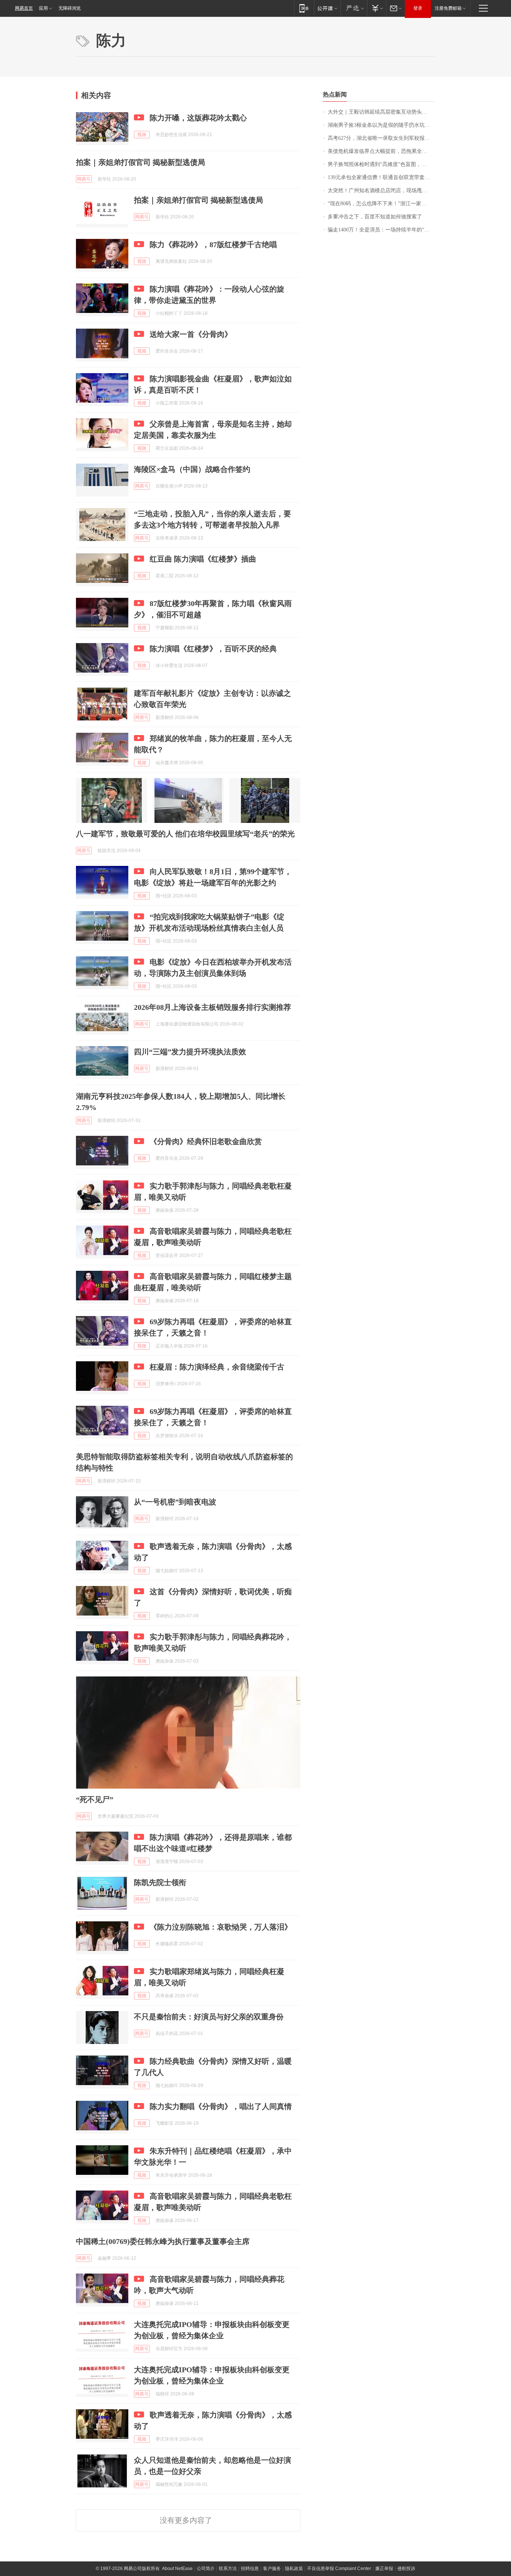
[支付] (377, 8)
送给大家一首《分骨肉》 (191, 334)
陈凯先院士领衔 (160, 1882)
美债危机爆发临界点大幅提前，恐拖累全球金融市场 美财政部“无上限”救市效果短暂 (381, 151)
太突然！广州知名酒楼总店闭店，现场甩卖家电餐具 (381, 190)
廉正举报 (384, 2569)
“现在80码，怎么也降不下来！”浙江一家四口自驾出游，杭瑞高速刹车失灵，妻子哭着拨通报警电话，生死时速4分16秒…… (381, 204)
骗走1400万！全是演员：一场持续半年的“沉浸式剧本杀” (381, 230)
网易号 (84, 179)
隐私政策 (294, 2569)
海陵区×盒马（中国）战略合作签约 (192, 469)
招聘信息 (250, 2569)
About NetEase (177, 2569)
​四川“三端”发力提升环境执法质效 (190, 1052)
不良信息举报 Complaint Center (339, 2569)
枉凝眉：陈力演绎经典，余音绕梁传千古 (217, 1367)
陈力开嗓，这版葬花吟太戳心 (198, 118)
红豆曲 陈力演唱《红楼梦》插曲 (203, 559)
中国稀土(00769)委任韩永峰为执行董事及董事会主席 (163, 2241)
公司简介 (206, 2569)
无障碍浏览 (70, 8)
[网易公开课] (327, 8)
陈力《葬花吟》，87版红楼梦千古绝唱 (213, 245)
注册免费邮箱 (448, 8)
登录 (418, 8)
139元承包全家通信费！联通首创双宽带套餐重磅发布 (381, 177)
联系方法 (228, 2569)
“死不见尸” (95, 1799)
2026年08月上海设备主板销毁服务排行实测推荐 (212, 1007)
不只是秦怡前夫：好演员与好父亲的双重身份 (209, 2017)
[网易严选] (354, 8)
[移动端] (304, 8)
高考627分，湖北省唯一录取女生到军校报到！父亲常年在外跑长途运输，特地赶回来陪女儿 (381, 138)
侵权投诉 (406, 2569)
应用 (43, 8)
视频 (142, 135)
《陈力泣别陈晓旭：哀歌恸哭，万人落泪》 (221, 1927)
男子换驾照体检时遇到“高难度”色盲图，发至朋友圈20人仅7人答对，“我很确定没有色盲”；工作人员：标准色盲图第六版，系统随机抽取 (381, 164)
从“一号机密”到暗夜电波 (175, 1502)
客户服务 (272, 2569)
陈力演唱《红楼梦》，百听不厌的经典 (213, 649)
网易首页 (24, 8)
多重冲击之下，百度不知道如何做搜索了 (375, 217)
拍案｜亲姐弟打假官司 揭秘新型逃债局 (140, 162)
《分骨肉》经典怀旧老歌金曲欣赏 (206, 1141)
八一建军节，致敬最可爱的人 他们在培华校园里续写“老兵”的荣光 (185, 834)
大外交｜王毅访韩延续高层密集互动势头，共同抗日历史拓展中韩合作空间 (381, 112)
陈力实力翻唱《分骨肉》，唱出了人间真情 (221, 2106)
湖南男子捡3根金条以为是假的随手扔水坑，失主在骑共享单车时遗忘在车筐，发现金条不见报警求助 (381, 125)
